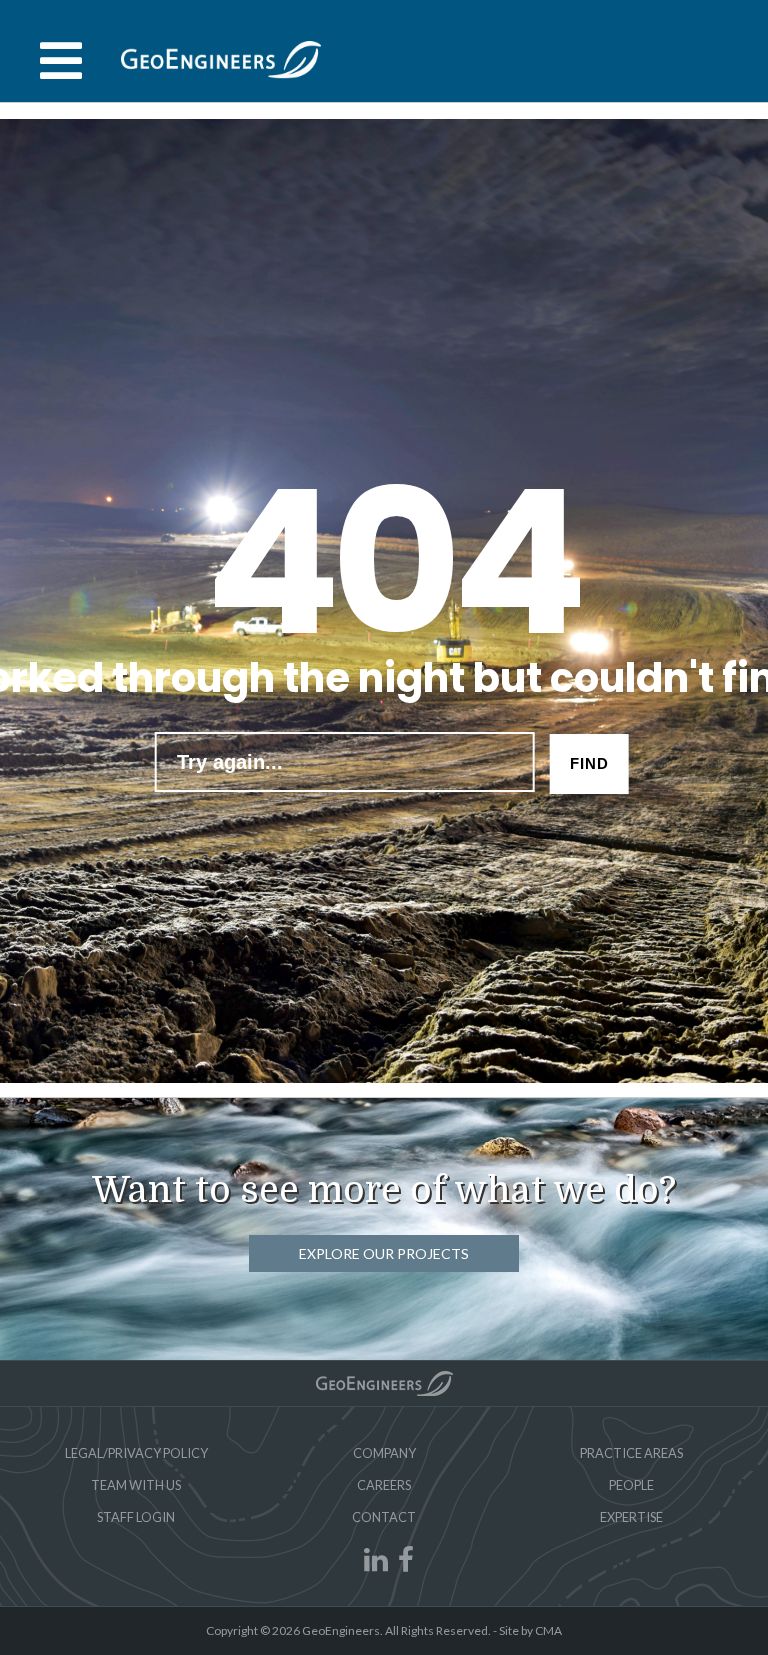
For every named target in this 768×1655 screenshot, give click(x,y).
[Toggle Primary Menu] (384, 61)
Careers (384, 1485)
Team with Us (136, 1485)
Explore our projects (384, 1253)
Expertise (631, 1517)
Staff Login (136, 1517)
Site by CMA (530, 1630)
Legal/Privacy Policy (136, 1453)
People (631, 1485)
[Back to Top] (384, 1383)
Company (384, 1453)
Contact (384, 1517)
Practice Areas (631, 1453)
